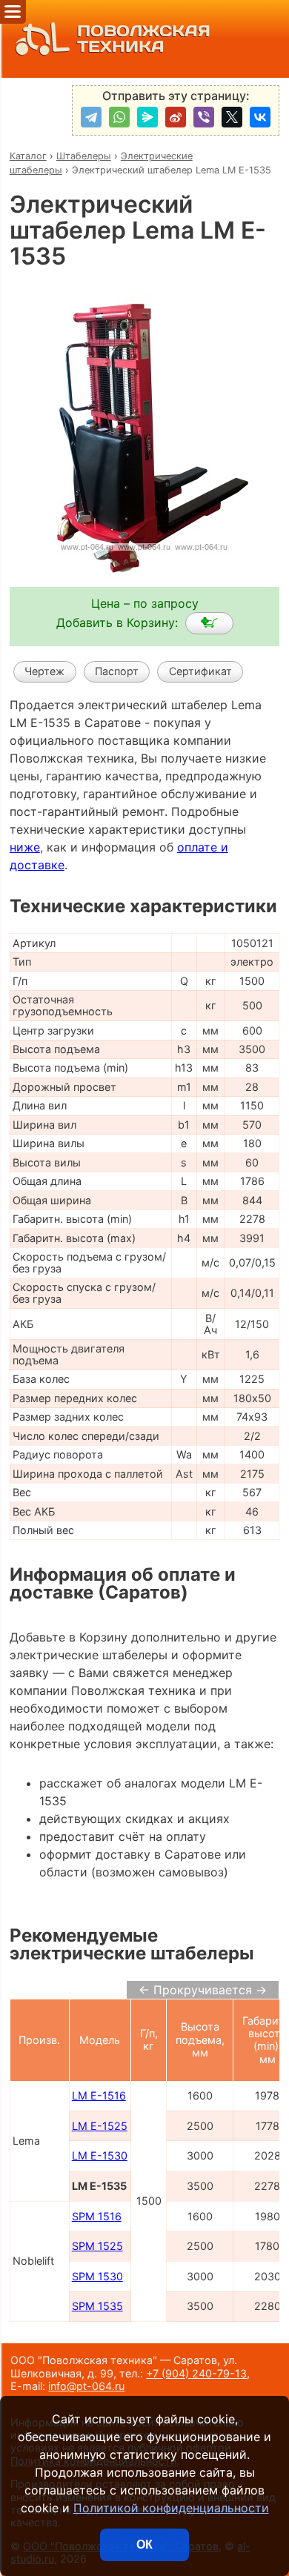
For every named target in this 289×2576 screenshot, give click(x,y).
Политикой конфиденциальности (171, 2508)
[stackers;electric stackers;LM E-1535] (209, 623)
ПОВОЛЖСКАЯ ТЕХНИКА (144, 39)
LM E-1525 (100, 2126)
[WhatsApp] (119, 117)
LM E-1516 (99, 2095)
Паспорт (117, 671)
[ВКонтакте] (260, 117)
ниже (25, 847)
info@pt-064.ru (86, 2386)
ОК (144, 2545)
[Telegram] (91, 117)
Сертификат (200, 671)
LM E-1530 (100, 2155)
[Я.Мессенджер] (147, 117)
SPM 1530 (97, 2276)
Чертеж (44, 671)
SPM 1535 (97, 2306)
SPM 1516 (97, 2216)
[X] (232, 117)
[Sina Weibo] (176, 117)
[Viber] (204, 117)
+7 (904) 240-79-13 (196, 2373)
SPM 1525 (97, 2246)
